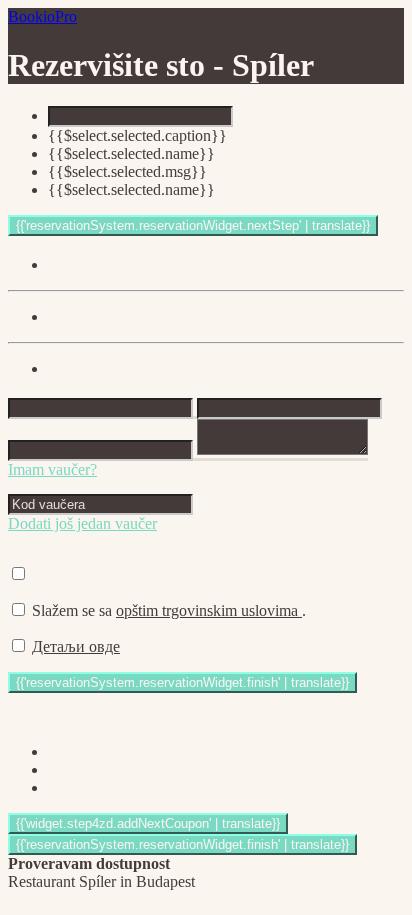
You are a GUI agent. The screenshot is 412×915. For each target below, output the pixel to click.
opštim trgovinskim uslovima (209, 610)
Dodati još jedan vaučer (82, 523)
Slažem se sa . (169, 610)
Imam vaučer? (52, 469)
